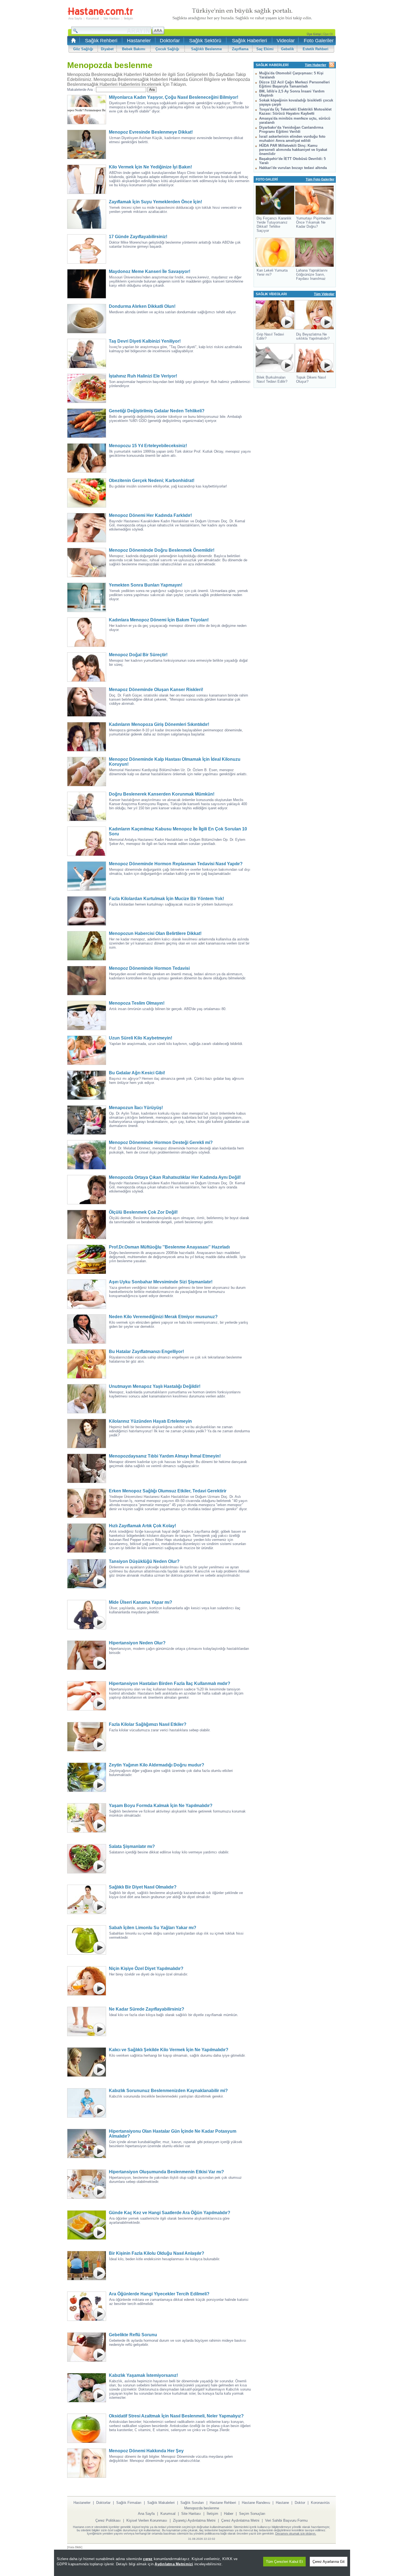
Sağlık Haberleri (249, 41)
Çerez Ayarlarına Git (329, 2562)
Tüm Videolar (324, 294)
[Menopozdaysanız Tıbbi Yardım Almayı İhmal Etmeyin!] (88, 1468)
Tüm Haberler (316, 65)
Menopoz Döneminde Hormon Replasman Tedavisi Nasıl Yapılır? (176, 864)
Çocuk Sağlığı (167, 49)
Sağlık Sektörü (205, 41)
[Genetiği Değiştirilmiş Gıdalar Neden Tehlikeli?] (88, 423)
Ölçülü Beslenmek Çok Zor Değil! (143, 1212)
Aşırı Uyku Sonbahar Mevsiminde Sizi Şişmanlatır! (161, 1282)
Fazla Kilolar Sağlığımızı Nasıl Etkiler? (148, 1724)
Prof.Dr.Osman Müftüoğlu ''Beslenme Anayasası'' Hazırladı (169, 1247)
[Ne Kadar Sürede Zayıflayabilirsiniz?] (88, 2021)
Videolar (286, 41)
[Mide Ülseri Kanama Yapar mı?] (88, 1615)
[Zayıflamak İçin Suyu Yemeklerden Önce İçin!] (88, 214)
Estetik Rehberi (316, 49)
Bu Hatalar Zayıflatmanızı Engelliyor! (146, 1352)
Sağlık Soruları (192, 2503)
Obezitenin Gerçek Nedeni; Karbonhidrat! (152, 480)
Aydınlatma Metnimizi (174, 2564)
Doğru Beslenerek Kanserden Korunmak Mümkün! (162, 794)
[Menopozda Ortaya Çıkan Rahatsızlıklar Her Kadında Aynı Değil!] (88, 1190)
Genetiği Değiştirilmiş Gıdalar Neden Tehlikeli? (157, 411)
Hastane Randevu (256, 2503)
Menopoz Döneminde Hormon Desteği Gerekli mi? (161, 1142)
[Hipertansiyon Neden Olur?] (88, 1655)
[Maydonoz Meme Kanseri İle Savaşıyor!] (88, 284)
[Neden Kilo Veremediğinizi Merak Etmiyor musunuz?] (88, 1329)
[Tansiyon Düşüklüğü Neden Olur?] (88, 1574)
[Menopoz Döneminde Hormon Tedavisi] (88, 981)
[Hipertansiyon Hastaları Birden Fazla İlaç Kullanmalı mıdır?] (88, 1696)
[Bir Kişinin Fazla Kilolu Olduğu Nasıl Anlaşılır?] (88, 2266)
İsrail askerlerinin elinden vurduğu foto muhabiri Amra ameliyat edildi (292, 139)
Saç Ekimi (265, 49)
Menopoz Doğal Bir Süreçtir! (138, 655)
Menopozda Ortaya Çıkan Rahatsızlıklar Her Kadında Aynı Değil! (175, 1177)
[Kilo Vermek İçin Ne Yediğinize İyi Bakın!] (88, 179)
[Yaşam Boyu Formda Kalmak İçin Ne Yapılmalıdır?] (88, 1818)
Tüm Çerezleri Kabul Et (284, 2562)
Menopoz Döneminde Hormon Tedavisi (149, 968)
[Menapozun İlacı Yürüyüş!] (88, 1120)
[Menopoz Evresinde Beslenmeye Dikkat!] (88, 144)
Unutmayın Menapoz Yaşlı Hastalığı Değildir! (155, 1386)
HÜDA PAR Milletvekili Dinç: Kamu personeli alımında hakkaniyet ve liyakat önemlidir (293, 150)
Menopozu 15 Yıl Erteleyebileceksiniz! (148, 446)
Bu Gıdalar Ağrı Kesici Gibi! (137, 1073)
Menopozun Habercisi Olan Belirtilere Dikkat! (155, 933)
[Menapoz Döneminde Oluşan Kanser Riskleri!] (88, 702)
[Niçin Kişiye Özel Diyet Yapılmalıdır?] (88, 1981)
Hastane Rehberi (223, 2503)
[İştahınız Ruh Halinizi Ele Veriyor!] (88, 388)
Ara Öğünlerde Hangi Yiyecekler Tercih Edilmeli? (159, 2294)
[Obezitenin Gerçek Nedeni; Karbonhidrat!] (88, 493)
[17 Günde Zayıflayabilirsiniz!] (88, 249)
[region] (202, 2563)
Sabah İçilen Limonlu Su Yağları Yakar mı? (153, 1928)
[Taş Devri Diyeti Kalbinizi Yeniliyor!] (88, 353)
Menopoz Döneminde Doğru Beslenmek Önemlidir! (162, 550)
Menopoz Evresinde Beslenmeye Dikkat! (151, 132)
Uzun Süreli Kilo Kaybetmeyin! (141, 1038)
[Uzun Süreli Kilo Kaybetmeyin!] (88, 1050)
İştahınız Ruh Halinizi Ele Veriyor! (143, 376)
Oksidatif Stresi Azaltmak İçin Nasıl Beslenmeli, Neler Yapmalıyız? (176, 2416)
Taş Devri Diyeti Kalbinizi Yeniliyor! (145, 341)
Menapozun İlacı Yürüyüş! (136, 1108)
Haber (229, 2514)
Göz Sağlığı (83, 49)
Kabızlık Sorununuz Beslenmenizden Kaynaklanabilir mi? (168, 2091)
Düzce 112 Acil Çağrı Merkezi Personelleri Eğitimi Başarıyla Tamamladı (294, 84)
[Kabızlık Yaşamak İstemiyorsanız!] (88, 2388)
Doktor (300, 2503)
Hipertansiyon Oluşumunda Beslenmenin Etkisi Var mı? (166, 2172)
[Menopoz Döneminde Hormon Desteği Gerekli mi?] (88, 1155)
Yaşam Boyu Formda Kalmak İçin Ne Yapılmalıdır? (161, 1806)
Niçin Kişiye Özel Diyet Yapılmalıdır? (146, 1968)
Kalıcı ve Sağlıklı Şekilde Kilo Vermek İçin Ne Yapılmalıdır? (169, 2050)
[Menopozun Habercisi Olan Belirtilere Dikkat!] (88, 946)
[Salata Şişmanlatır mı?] (88, 1859)
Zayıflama (240, 49)
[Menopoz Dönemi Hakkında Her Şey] (88, 2463)
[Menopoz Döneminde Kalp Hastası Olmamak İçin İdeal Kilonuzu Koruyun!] (88, 772)
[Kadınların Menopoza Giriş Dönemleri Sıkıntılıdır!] (88, 737)
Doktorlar (170, 41)
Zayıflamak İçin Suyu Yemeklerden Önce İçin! (155, 202)
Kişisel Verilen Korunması (147, 2520)
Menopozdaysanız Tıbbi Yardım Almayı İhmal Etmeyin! (165, 1456)
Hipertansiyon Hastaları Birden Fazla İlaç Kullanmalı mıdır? (170, 1683)
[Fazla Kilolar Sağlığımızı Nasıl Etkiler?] (88, 1737)
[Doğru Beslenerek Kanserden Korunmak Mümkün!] (88, 806)
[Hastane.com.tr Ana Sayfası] (73, 42)
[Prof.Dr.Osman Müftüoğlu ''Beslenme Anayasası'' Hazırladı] (88, 1259)
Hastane (282, 2503)
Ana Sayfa (75, 18)
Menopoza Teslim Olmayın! (137, 1003)
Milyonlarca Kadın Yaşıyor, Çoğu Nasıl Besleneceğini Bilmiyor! (174, 97)
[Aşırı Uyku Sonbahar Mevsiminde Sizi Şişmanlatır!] (88, 1294)
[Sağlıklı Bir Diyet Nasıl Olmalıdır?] (88, 1899)
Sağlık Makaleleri (161, 2503)
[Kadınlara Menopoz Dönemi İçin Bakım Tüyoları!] (88, 632)
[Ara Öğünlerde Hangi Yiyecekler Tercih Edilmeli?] (88, 2306)
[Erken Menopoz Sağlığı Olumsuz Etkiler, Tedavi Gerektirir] (88, 1503)
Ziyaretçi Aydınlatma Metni (194, 2520)
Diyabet (107, 49)
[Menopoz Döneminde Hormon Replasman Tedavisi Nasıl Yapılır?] (88, 876)
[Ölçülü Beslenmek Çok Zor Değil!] (88, 1224)
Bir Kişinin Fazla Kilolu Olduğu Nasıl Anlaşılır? (157, 2253)
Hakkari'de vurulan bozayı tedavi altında (293, 168)
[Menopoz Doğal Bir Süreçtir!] (88, 667)
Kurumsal (92, 18)
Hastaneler (139, 41)
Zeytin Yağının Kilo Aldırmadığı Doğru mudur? (157, 1765)
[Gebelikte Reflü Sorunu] (88, 2347)
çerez (148, 2559)
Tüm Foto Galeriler (320, 179)
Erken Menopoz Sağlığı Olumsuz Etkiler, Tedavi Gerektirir (168, 1491)
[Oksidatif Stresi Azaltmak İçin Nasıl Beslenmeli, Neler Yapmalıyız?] (88, 2428)
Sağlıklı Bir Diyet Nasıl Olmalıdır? (143, 1887)
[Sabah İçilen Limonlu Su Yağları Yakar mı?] (88, 1940)
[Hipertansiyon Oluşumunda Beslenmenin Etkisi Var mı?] (88, 2184)
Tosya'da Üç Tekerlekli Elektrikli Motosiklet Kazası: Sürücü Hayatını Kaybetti (295, 111)
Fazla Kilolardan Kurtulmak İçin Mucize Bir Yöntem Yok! (166, 899)
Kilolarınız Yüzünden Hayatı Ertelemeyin (150, 1421)
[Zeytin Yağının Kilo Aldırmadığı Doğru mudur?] (88, 1777)
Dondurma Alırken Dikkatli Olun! (142, 306)
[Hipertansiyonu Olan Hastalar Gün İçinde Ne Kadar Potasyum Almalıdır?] (88, 2144)
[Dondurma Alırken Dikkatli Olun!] (88, 319)
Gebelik (287, 49)
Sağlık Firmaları (129, 2503)
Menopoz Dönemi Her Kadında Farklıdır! (150, 515)
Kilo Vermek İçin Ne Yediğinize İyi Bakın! (150, 167)
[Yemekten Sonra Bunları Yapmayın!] (88, 597)
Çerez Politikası (108, 2520)
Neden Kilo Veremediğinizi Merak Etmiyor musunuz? (163, 1317)
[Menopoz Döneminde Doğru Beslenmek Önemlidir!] (88, 563)
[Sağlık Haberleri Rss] (332, 65)
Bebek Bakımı (134, 49)
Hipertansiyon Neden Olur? (137, 1643)
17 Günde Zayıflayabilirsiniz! (138, 237)
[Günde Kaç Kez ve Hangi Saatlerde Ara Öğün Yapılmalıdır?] (88, 2225)
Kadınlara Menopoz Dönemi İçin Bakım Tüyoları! (159, 620)
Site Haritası (111, 18)
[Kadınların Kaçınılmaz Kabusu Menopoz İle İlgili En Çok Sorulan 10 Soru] (88, 841)
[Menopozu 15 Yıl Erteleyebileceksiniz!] (88, 458)
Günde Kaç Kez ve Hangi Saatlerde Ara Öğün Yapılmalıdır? (170, 2213)
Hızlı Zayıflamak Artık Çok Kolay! (142, 1526)
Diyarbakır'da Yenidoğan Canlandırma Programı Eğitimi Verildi (291, 129)
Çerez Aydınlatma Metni (240, 2520)
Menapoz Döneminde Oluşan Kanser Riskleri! (156, 690)
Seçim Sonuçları (252, 2514)
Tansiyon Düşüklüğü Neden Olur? (144, 1561)
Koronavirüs (320, 2503)
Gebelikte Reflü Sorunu (133, 2335)
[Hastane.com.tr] (100, 14)
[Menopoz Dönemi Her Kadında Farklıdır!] (88, 528)
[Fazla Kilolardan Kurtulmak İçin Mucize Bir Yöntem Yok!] (88, 911)
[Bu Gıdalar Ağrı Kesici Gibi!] (88, 1085)
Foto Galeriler (319, 41)
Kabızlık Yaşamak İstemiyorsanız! (143, 2375)
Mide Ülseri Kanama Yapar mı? (141, 1602)
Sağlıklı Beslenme (206, 49)
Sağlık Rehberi (101, 41)
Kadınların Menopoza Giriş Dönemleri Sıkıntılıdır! (159, 724)
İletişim (128, 18)
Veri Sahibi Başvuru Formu (286, 2520)
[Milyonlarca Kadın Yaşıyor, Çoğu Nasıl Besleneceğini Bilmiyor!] (88, 110)
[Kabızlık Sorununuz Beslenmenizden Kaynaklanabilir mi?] (88, 2103)
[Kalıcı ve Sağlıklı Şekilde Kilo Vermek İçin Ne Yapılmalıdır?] (88, 2062)
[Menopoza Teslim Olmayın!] (88, 1015)
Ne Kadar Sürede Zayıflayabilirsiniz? (147, 2009)
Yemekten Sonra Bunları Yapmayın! (146, 585)
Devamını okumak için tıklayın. (296, 2533)
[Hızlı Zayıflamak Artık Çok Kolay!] (88, 1538)
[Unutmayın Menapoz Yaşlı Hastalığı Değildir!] (88, 1399)
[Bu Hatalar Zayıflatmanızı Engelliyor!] (88, 1364)
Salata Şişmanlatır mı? (132, 1846)
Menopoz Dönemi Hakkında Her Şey (146, 2451)
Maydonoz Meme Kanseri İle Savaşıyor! (150, 271)
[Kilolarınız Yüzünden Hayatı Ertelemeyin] (88, 1434)
